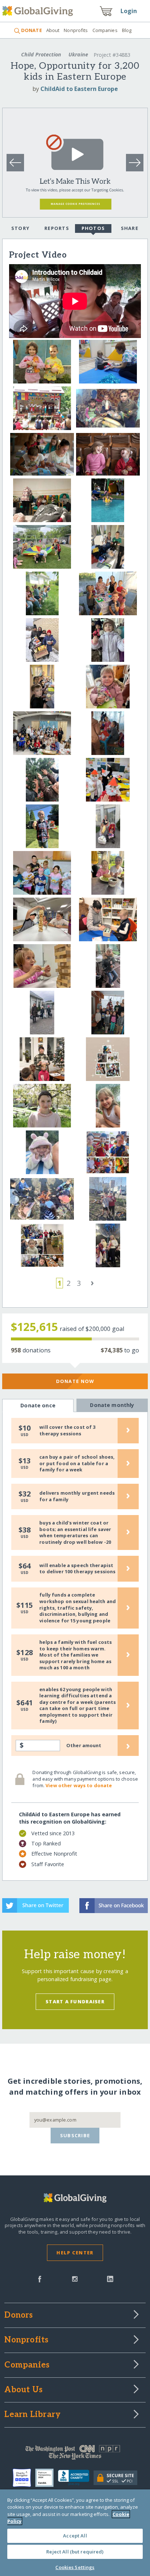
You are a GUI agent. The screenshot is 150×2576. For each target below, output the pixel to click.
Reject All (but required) (75, 2552)
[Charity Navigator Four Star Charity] (24, 2478)
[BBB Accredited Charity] (76, 2478)
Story (20, 228)
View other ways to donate (79, 1785)
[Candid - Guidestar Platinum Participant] (47, 2478)
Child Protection (41, 54)
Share (130, 228)
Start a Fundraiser (75, 2001)
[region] (75, 2533)
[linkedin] (110, 2278)
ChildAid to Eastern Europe (79, 89)
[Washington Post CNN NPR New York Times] (75, 2454)
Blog (127, 30)
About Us (23, 2390)
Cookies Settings (75, 2567)
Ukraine (78, 54)
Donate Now (75, 1381)
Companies (105, 30)
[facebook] (40, 2278)
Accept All (75, 2536)
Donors (19, 2315)
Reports (57, 228)
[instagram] (75, 2278)
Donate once (38, 1405)
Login (129, 11)
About (53, 30)
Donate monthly (112, 1405)
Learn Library (32, 2415)
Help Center (75, 2253)
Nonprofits (76, 30)
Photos (93, 228)
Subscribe (75, 2135)
